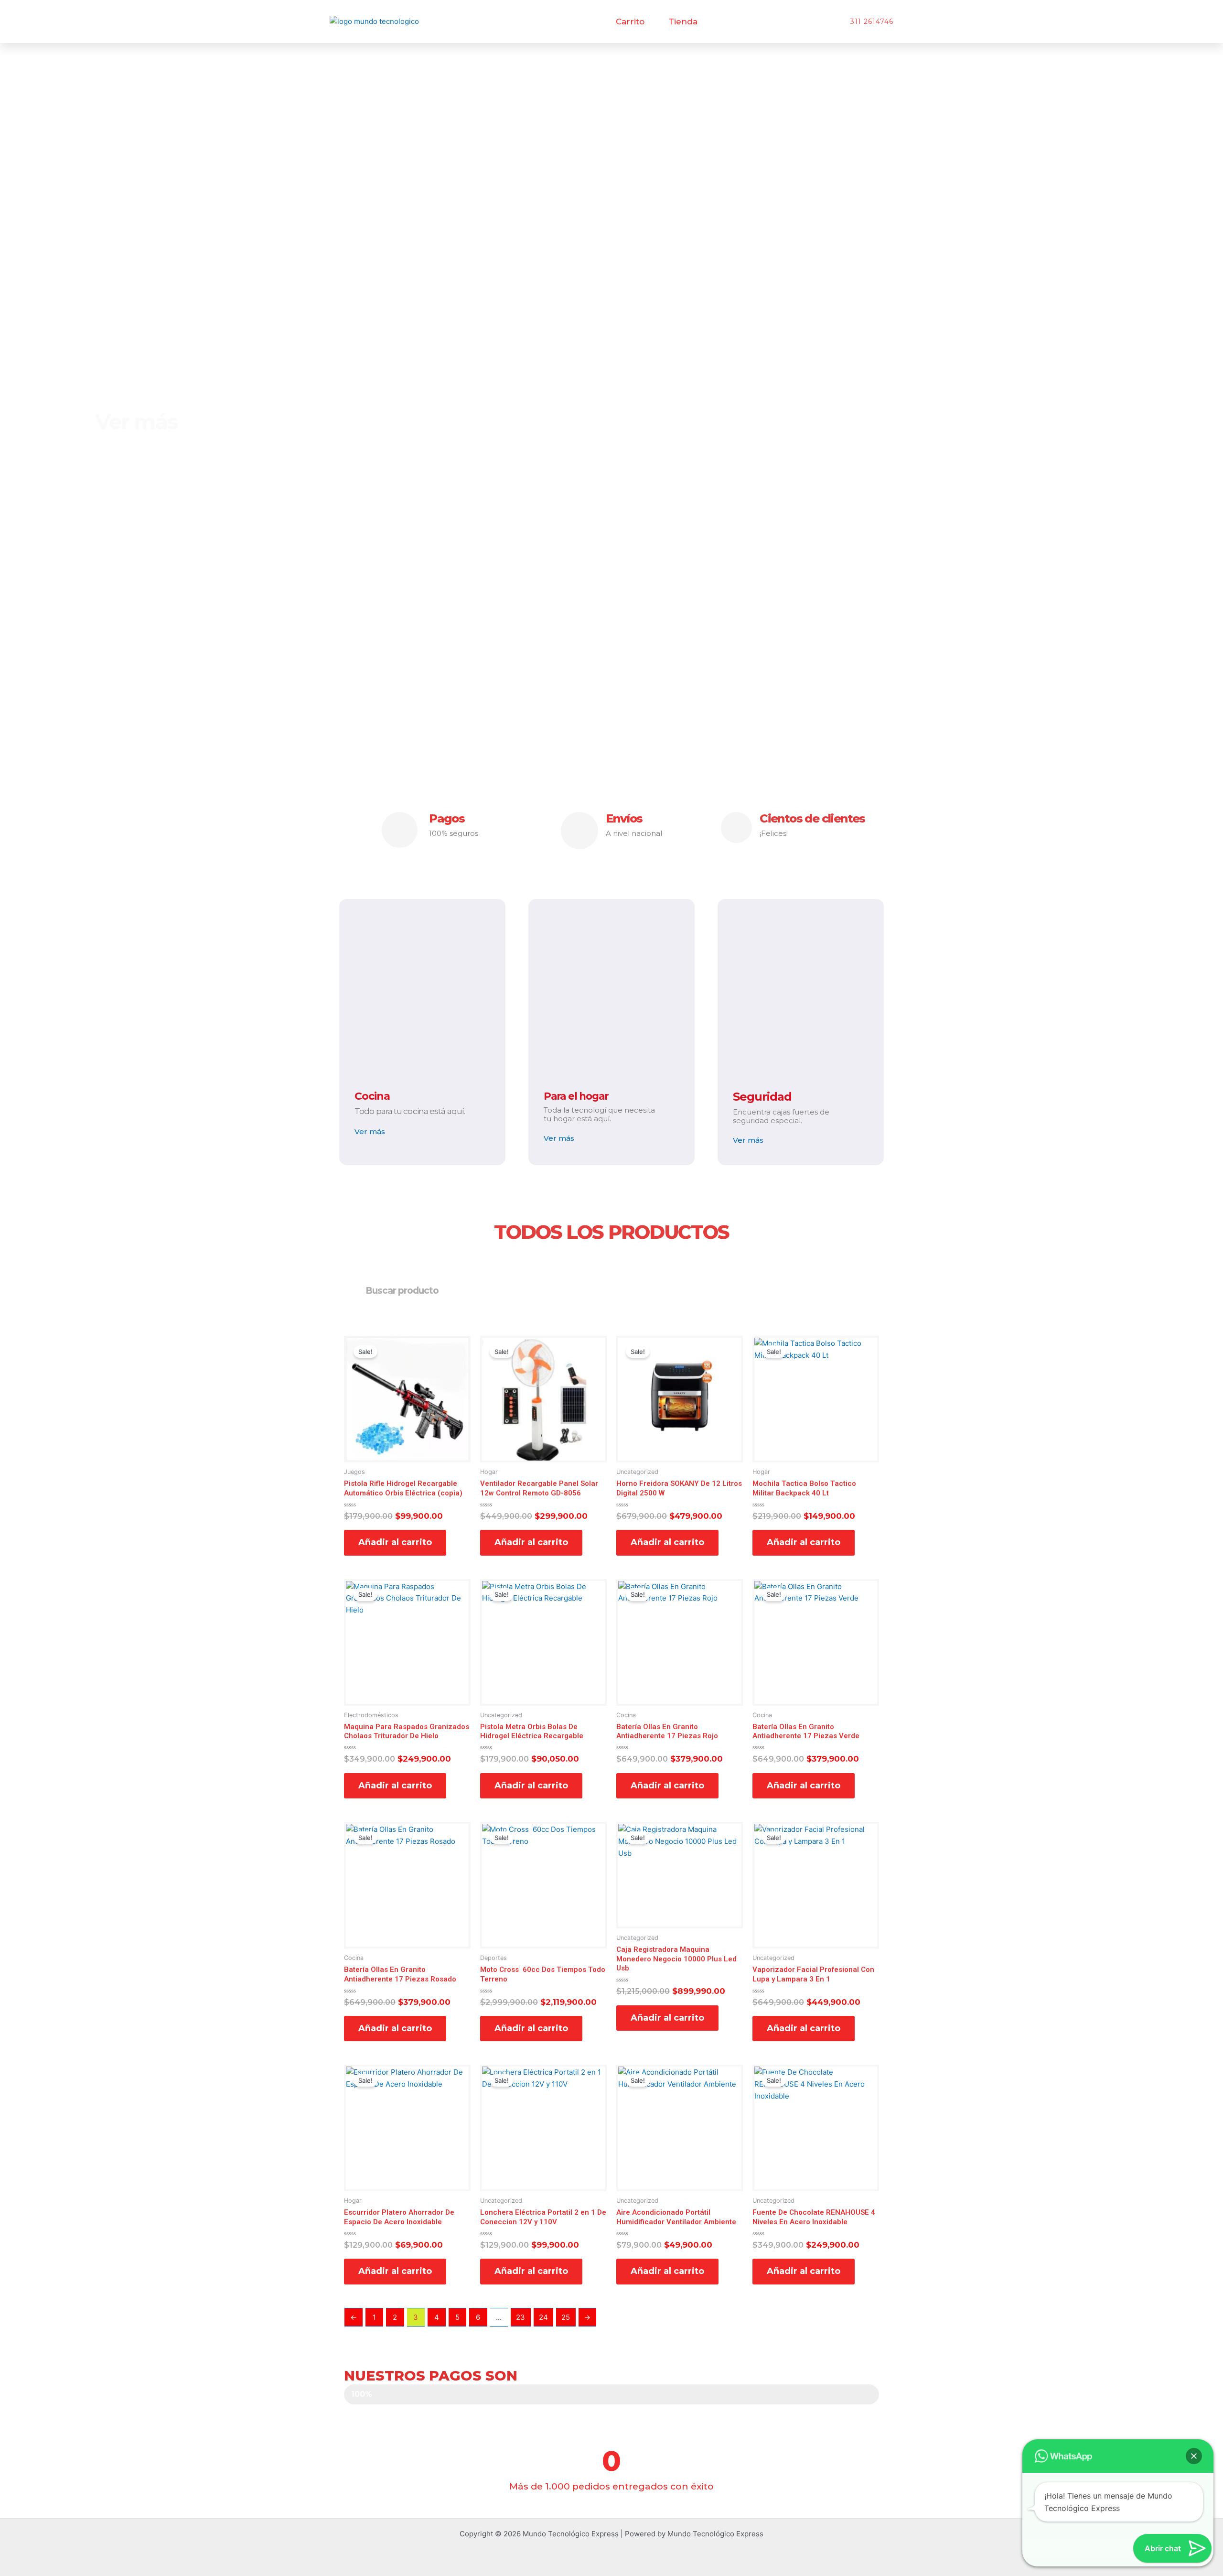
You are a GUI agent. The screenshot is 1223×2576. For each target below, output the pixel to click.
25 (566, 2317)
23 (520, 2317)
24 (543, 2317)
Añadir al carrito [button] (395, 1542)
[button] (1194, 2456)
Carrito (630, 22)
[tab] (1169, 341)
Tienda (683, 22)
